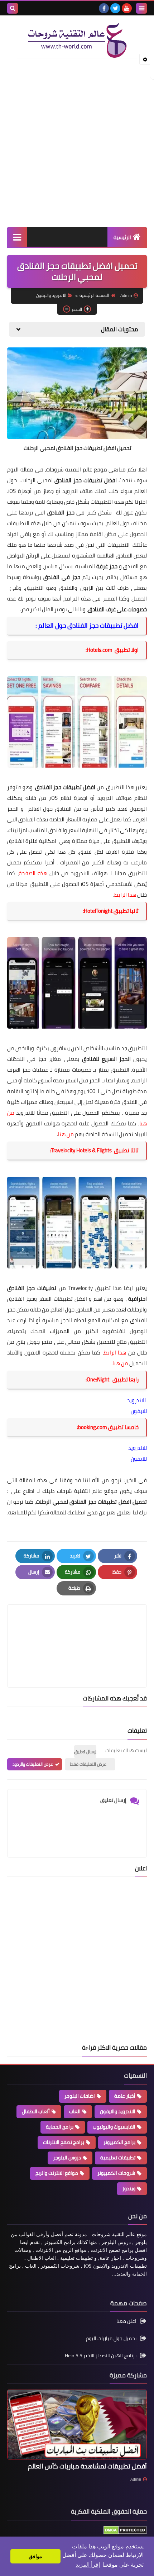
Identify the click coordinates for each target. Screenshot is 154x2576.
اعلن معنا (126, 2322)
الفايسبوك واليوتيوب (114, 2127)
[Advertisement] (77, 143)
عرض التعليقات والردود (33, 1764)
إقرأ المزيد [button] (88, 2565)
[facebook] (104, 8)
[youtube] (127, 8)
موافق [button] (35, 2556)
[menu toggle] (141, 8)
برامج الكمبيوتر (119, 2142)
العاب (75, 2111)
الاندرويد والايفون (51, 295)
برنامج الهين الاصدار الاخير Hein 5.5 (101, 2356)
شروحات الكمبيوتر (116, 2173)
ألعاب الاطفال (36, 2111)
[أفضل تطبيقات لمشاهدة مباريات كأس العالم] (77, 2425)
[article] (77, 1629)
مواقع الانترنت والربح (57, 2173)
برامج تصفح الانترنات (64, 2142)
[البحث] (13, 8)
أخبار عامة (125, 2096)
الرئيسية (122, 237)
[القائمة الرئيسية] (17, 237)
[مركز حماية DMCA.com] (125, 2533)
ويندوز (129, 2188)
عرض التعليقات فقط (88, 1764)
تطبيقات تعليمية (118, 2158)
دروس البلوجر (67, 2158)
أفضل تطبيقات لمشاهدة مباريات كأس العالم (87, 2466)
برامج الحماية (60, 2127)
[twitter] (115, 8)
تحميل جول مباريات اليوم (111, 2338)
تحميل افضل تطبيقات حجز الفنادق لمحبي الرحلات (91, 1502)
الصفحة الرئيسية (94, 295)
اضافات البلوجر (80, 2096)
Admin (136, 2479)
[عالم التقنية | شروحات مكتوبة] (77, 41)
